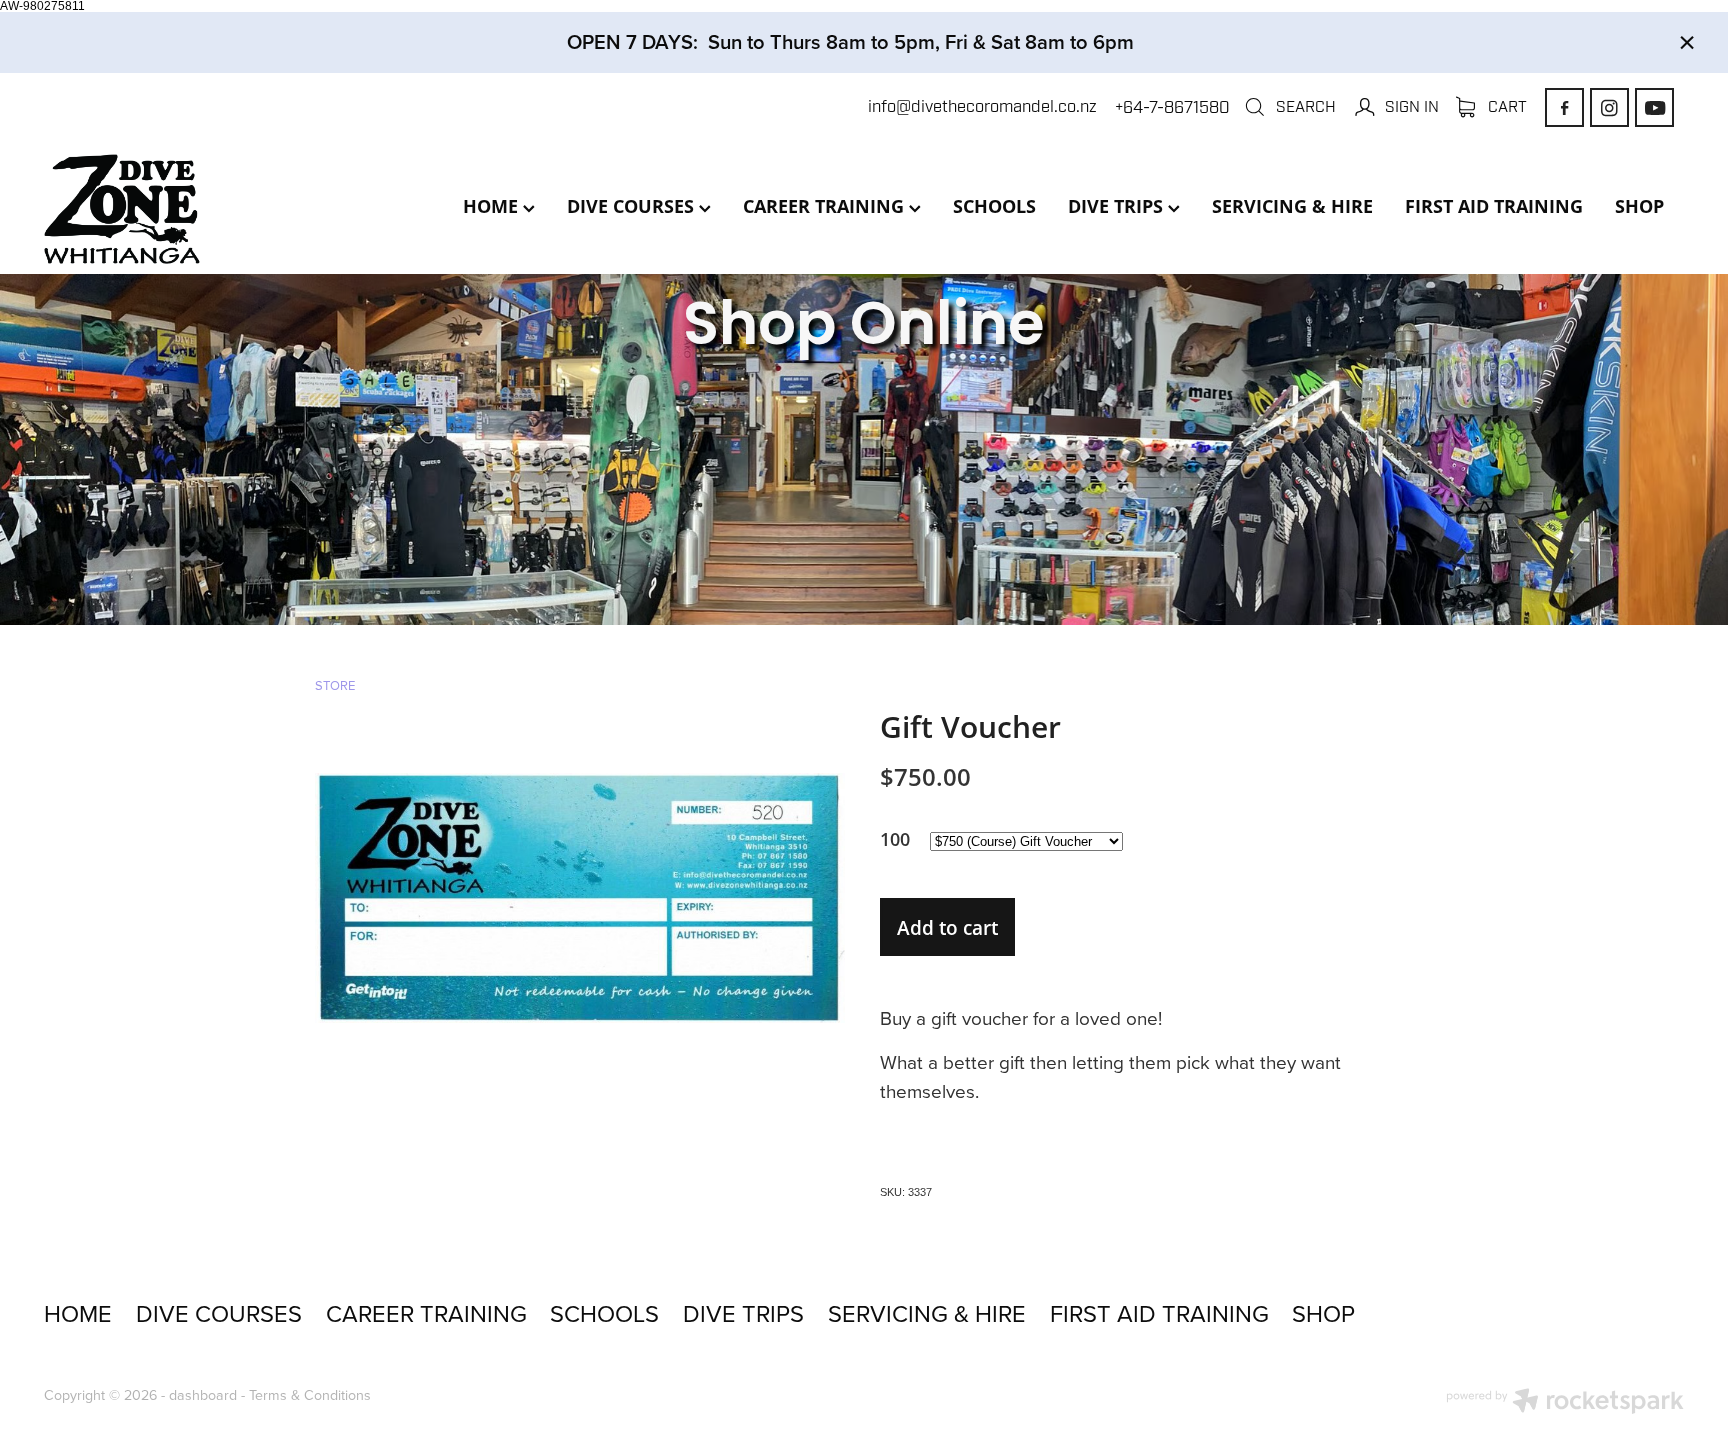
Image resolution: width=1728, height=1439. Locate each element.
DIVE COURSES (633, 206)
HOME (493, 206)
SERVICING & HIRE (1292, 206)
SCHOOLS (994, 206)
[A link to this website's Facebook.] (1564, 107)
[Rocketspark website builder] (1565, 1403)
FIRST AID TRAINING (1494, 206)
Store (335, 685)
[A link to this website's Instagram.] (1609, 107)
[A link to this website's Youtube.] (1654, 107)
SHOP (1639, 206)
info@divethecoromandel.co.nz (982, 107)
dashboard (203, 1395)
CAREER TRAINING (826, 206)
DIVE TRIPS (1118, 206)
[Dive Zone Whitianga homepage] (208, 209)
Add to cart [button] (947, 927)
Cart (1505, 106)
